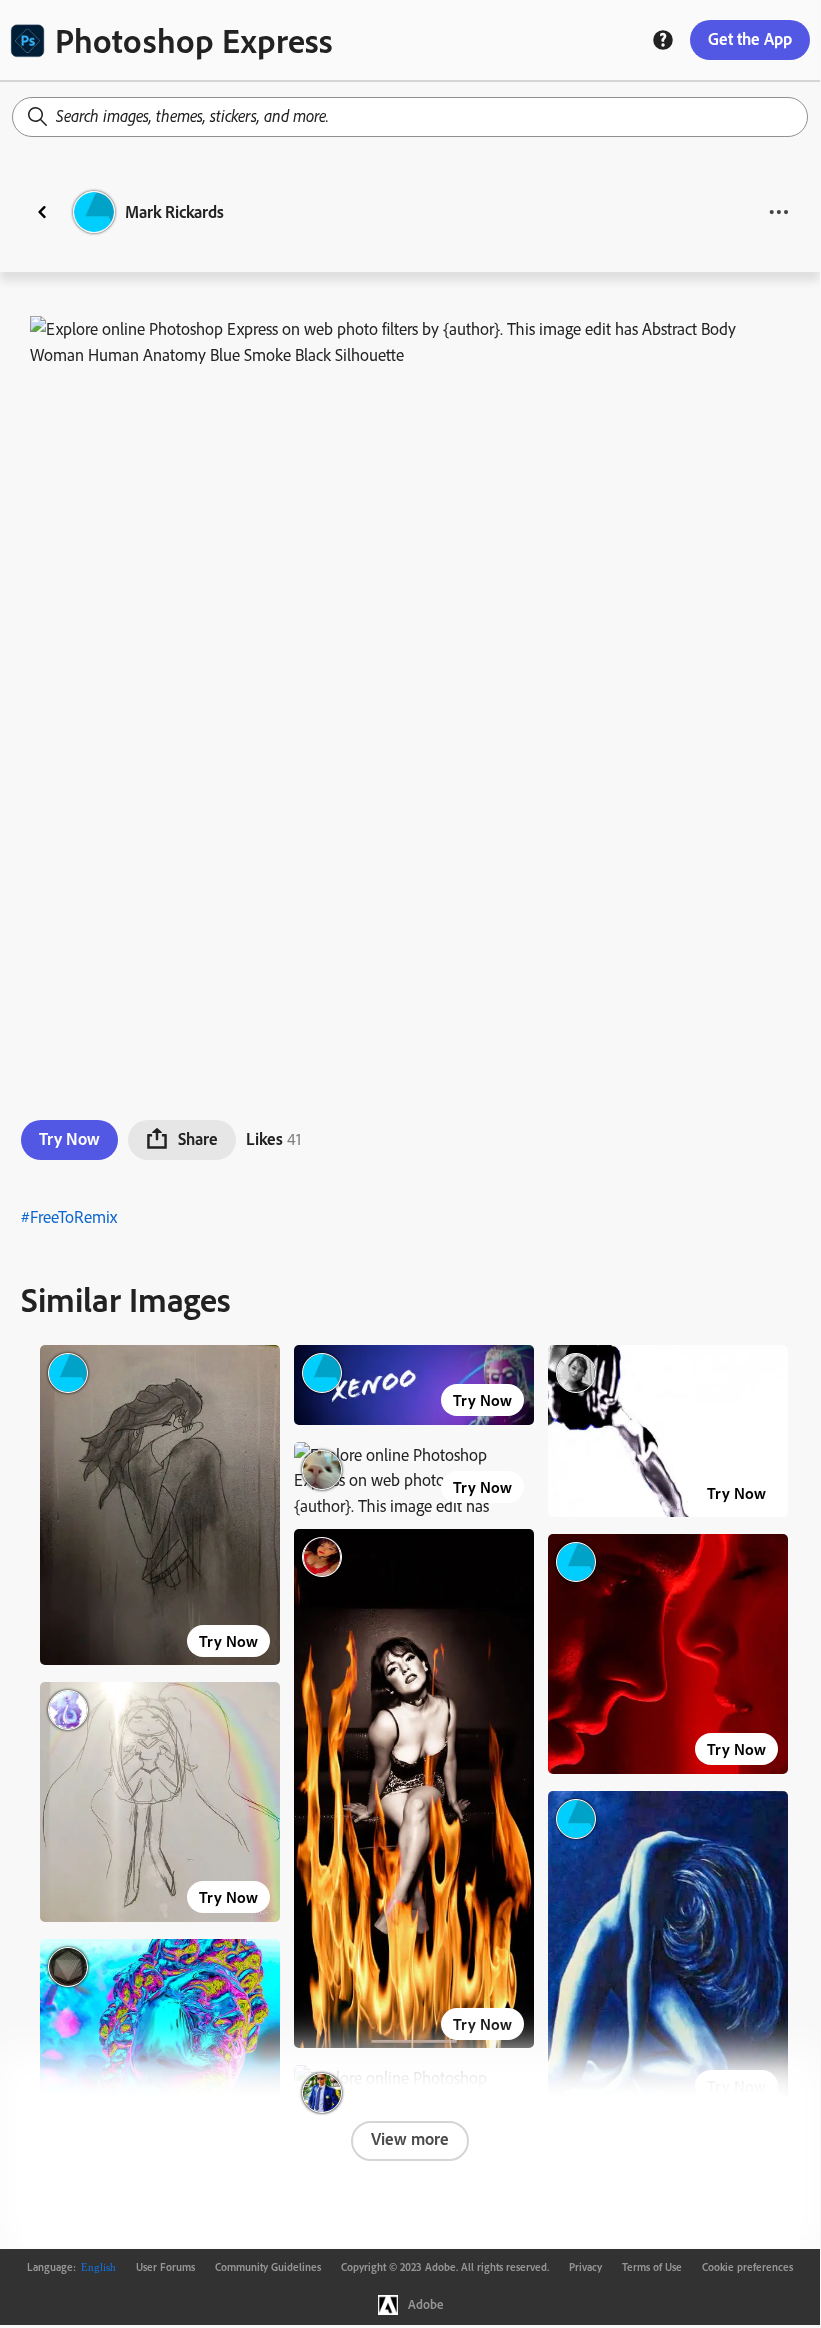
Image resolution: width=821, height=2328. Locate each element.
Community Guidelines (268, 2267)
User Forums (165, 2267)
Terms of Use (652, 2267)
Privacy (585, 2267)
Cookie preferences (747, 2267)
